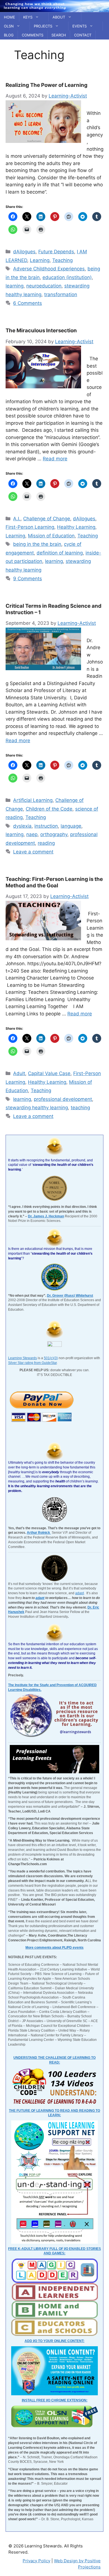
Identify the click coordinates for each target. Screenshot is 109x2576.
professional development (63, 1099)
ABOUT (59, 17)
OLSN (9, 26)
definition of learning (60, 553)
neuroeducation (44, 286)
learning (15, 286)
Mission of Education (51, 536)
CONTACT (83, 35)
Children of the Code (49, 809)
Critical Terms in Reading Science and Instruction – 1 (54, 609)
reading (46, 843)
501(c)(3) (51, 1358)
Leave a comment (33, 852)
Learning (40, 260)
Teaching (62, 260)
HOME (10, 17)
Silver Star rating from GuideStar (32, 1363)
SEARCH (59, 35)
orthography (54, 834)
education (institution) (67, 277)
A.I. (17, 519)
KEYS (28, 17)
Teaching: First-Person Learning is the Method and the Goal (54, 882)
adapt (80, 1593)
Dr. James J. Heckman (46, 1216)
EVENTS (80, 26)
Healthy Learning (76, 527)
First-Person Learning (30, 527)
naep (32, 834)
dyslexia (22, 826)
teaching (80, 1108)
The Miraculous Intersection (41, 330)
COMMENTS (33, 35)
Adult (19, 1073)
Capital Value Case (49, 1073)
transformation (61, 294)
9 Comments (28, 579)
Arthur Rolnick (39, 1533)
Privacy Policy (36, 2561)
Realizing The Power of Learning (47, 85)
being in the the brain (37, 544)
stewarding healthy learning (37, 1108)
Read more (55, 459)
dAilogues (24, 252)
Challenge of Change (47, 519)
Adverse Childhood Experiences (49, 269)
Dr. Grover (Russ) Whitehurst (70, 1296)
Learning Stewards (22, 1358)
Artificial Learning (33, 800)
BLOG (9, 35)
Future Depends (56, 252)
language (71, 826)
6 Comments (28, 303)
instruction (46, 826)
